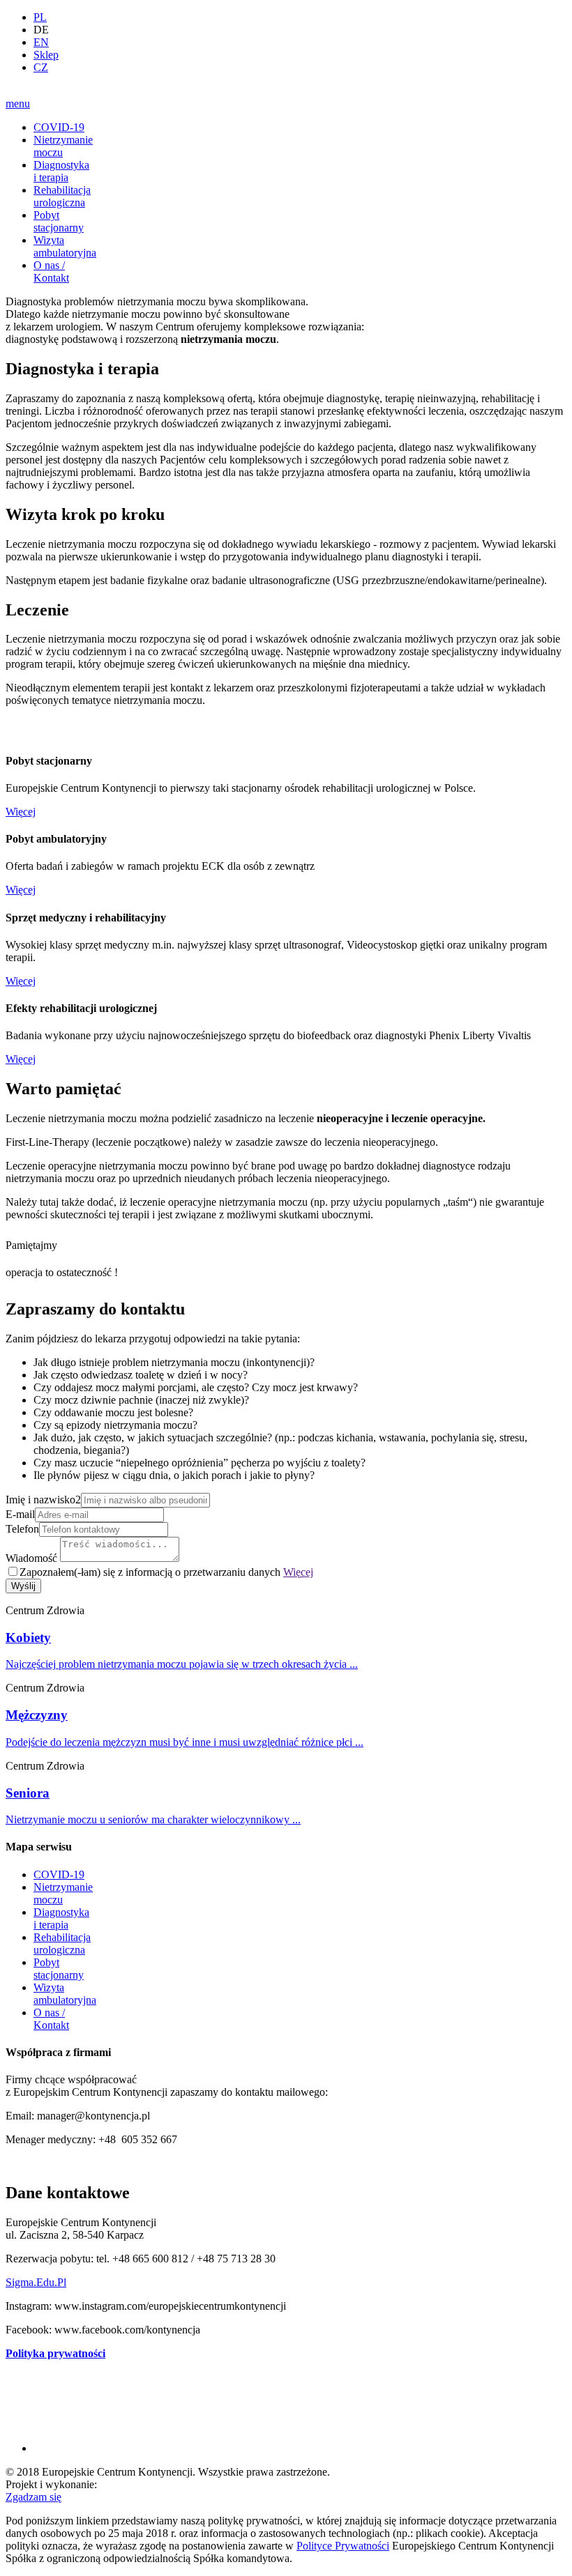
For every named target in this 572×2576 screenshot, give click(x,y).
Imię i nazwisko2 (43, 1500)
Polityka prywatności (55, 2353)
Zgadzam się (33, 2497)
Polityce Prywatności (343, 2546)
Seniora (28, 1793)
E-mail (20, 1514)
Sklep (46, 55)
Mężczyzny (37, 1715)
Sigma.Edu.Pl (36, 2282)
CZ (41, 67)
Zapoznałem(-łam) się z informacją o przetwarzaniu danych (166, 1572)
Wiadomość (31, 1558)
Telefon (22, 1529)
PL (40, 17)
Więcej (21, 812)
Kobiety (28, 1638)
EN (41, 42)
